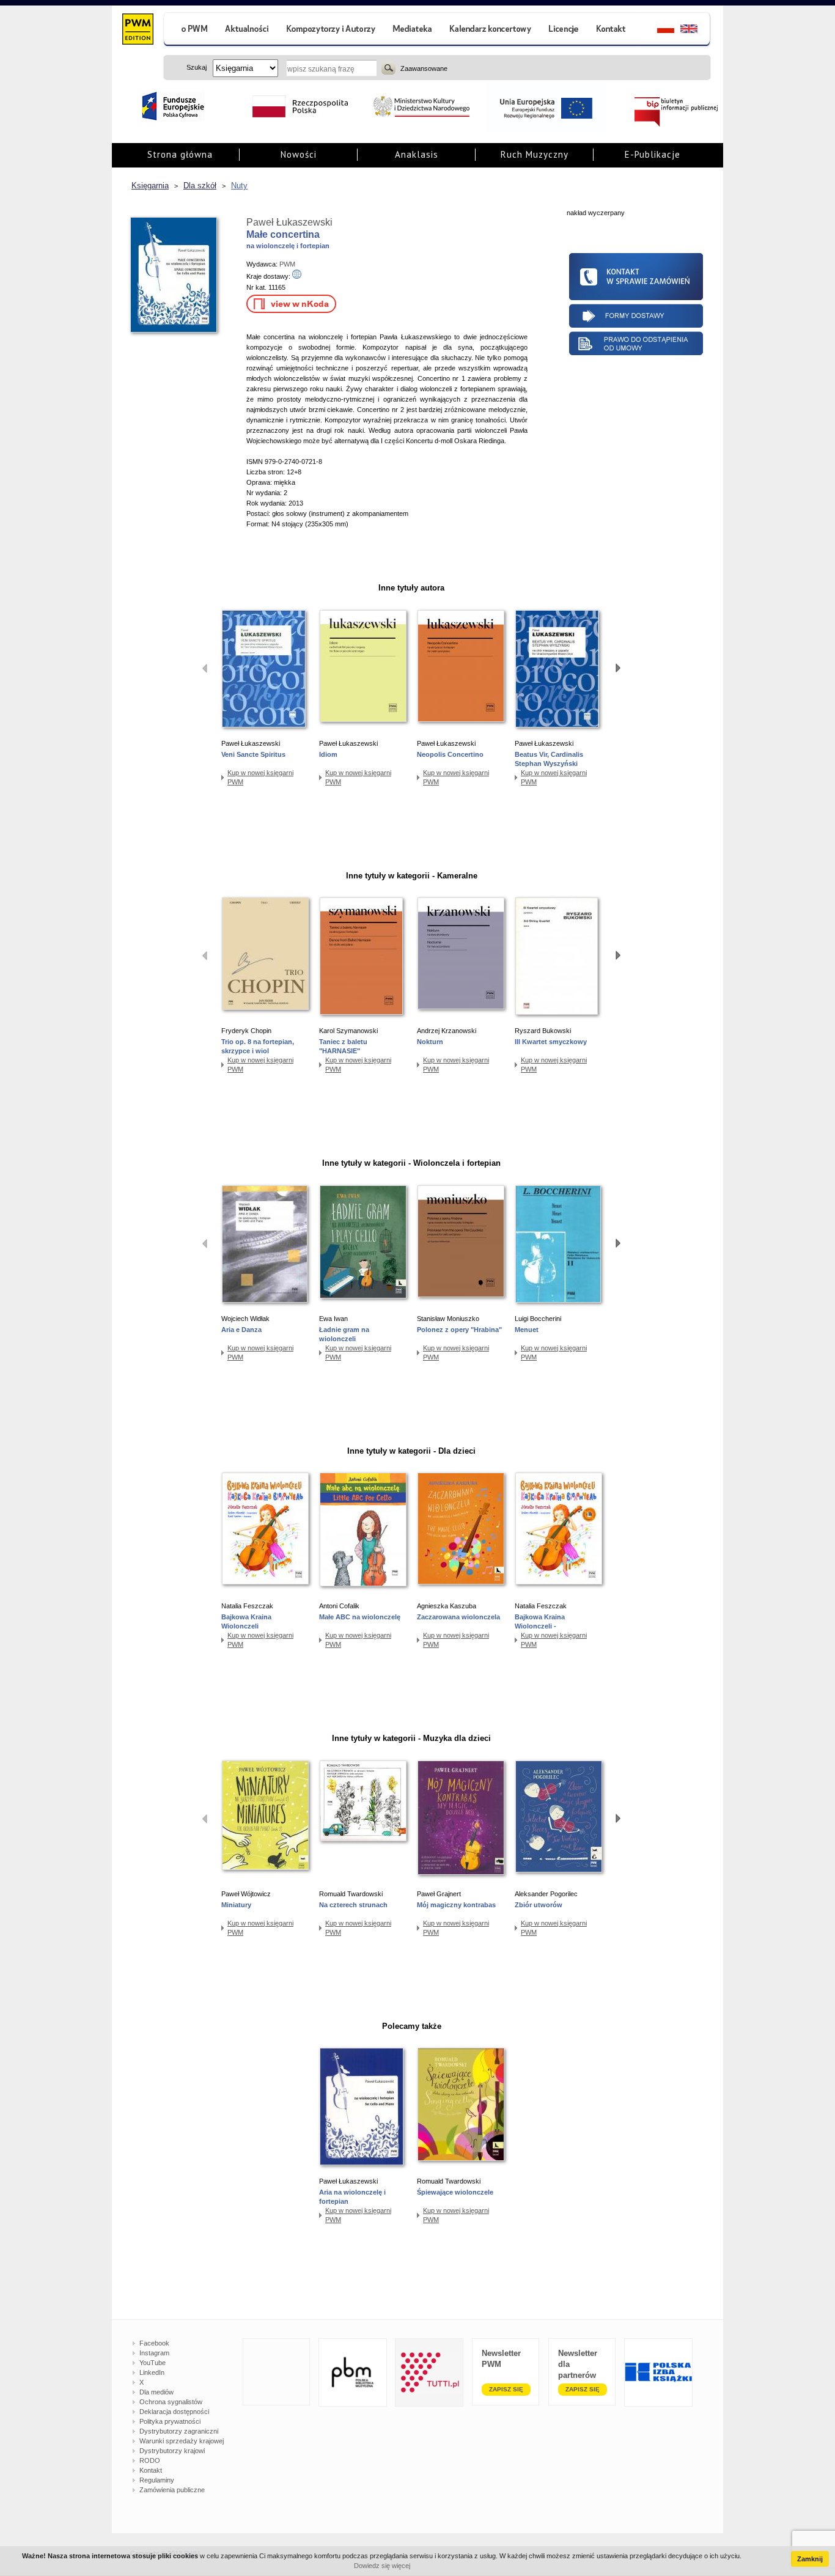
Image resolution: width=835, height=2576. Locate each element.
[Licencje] (563, 30)
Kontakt (151, 2470)
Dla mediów (156, 2392)
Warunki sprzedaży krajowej (182, 2441)
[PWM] (137, 31)
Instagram (154, 2353)
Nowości (299, 154)
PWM (287, 264)
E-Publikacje (653, 154)
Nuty (239, 186)
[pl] (658, 30)
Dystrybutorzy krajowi (172, 2451)
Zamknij (810, 2559)
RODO (150, 2460)
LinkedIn (152, 2372)
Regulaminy (157, 2480)
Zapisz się (506, 2389)
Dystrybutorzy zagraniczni (179, 2431)
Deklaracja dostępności (174, 2412)
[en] (696, 30)
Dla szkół (200, 186)
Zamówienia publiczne (172, 2490)
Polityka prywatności (170, 2421)
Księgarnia (150, 186)
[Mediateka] (413, 30)
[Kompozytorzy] (331, 30)
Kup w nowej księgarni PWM (260, 777)
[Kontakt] (612, 30)
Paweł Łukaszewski (289, 222)
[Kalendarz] (491, 30)
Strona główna (180, 154)
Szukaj (388, 68)
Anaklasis (417, 154)
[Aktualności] (247, 30)
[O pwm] (189, 30)
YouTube (153, 2363)
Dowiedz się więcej (382, 2566)
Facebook (154, 2343)
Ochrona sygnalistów (171, 2402)
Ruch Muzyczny (535, 154)
